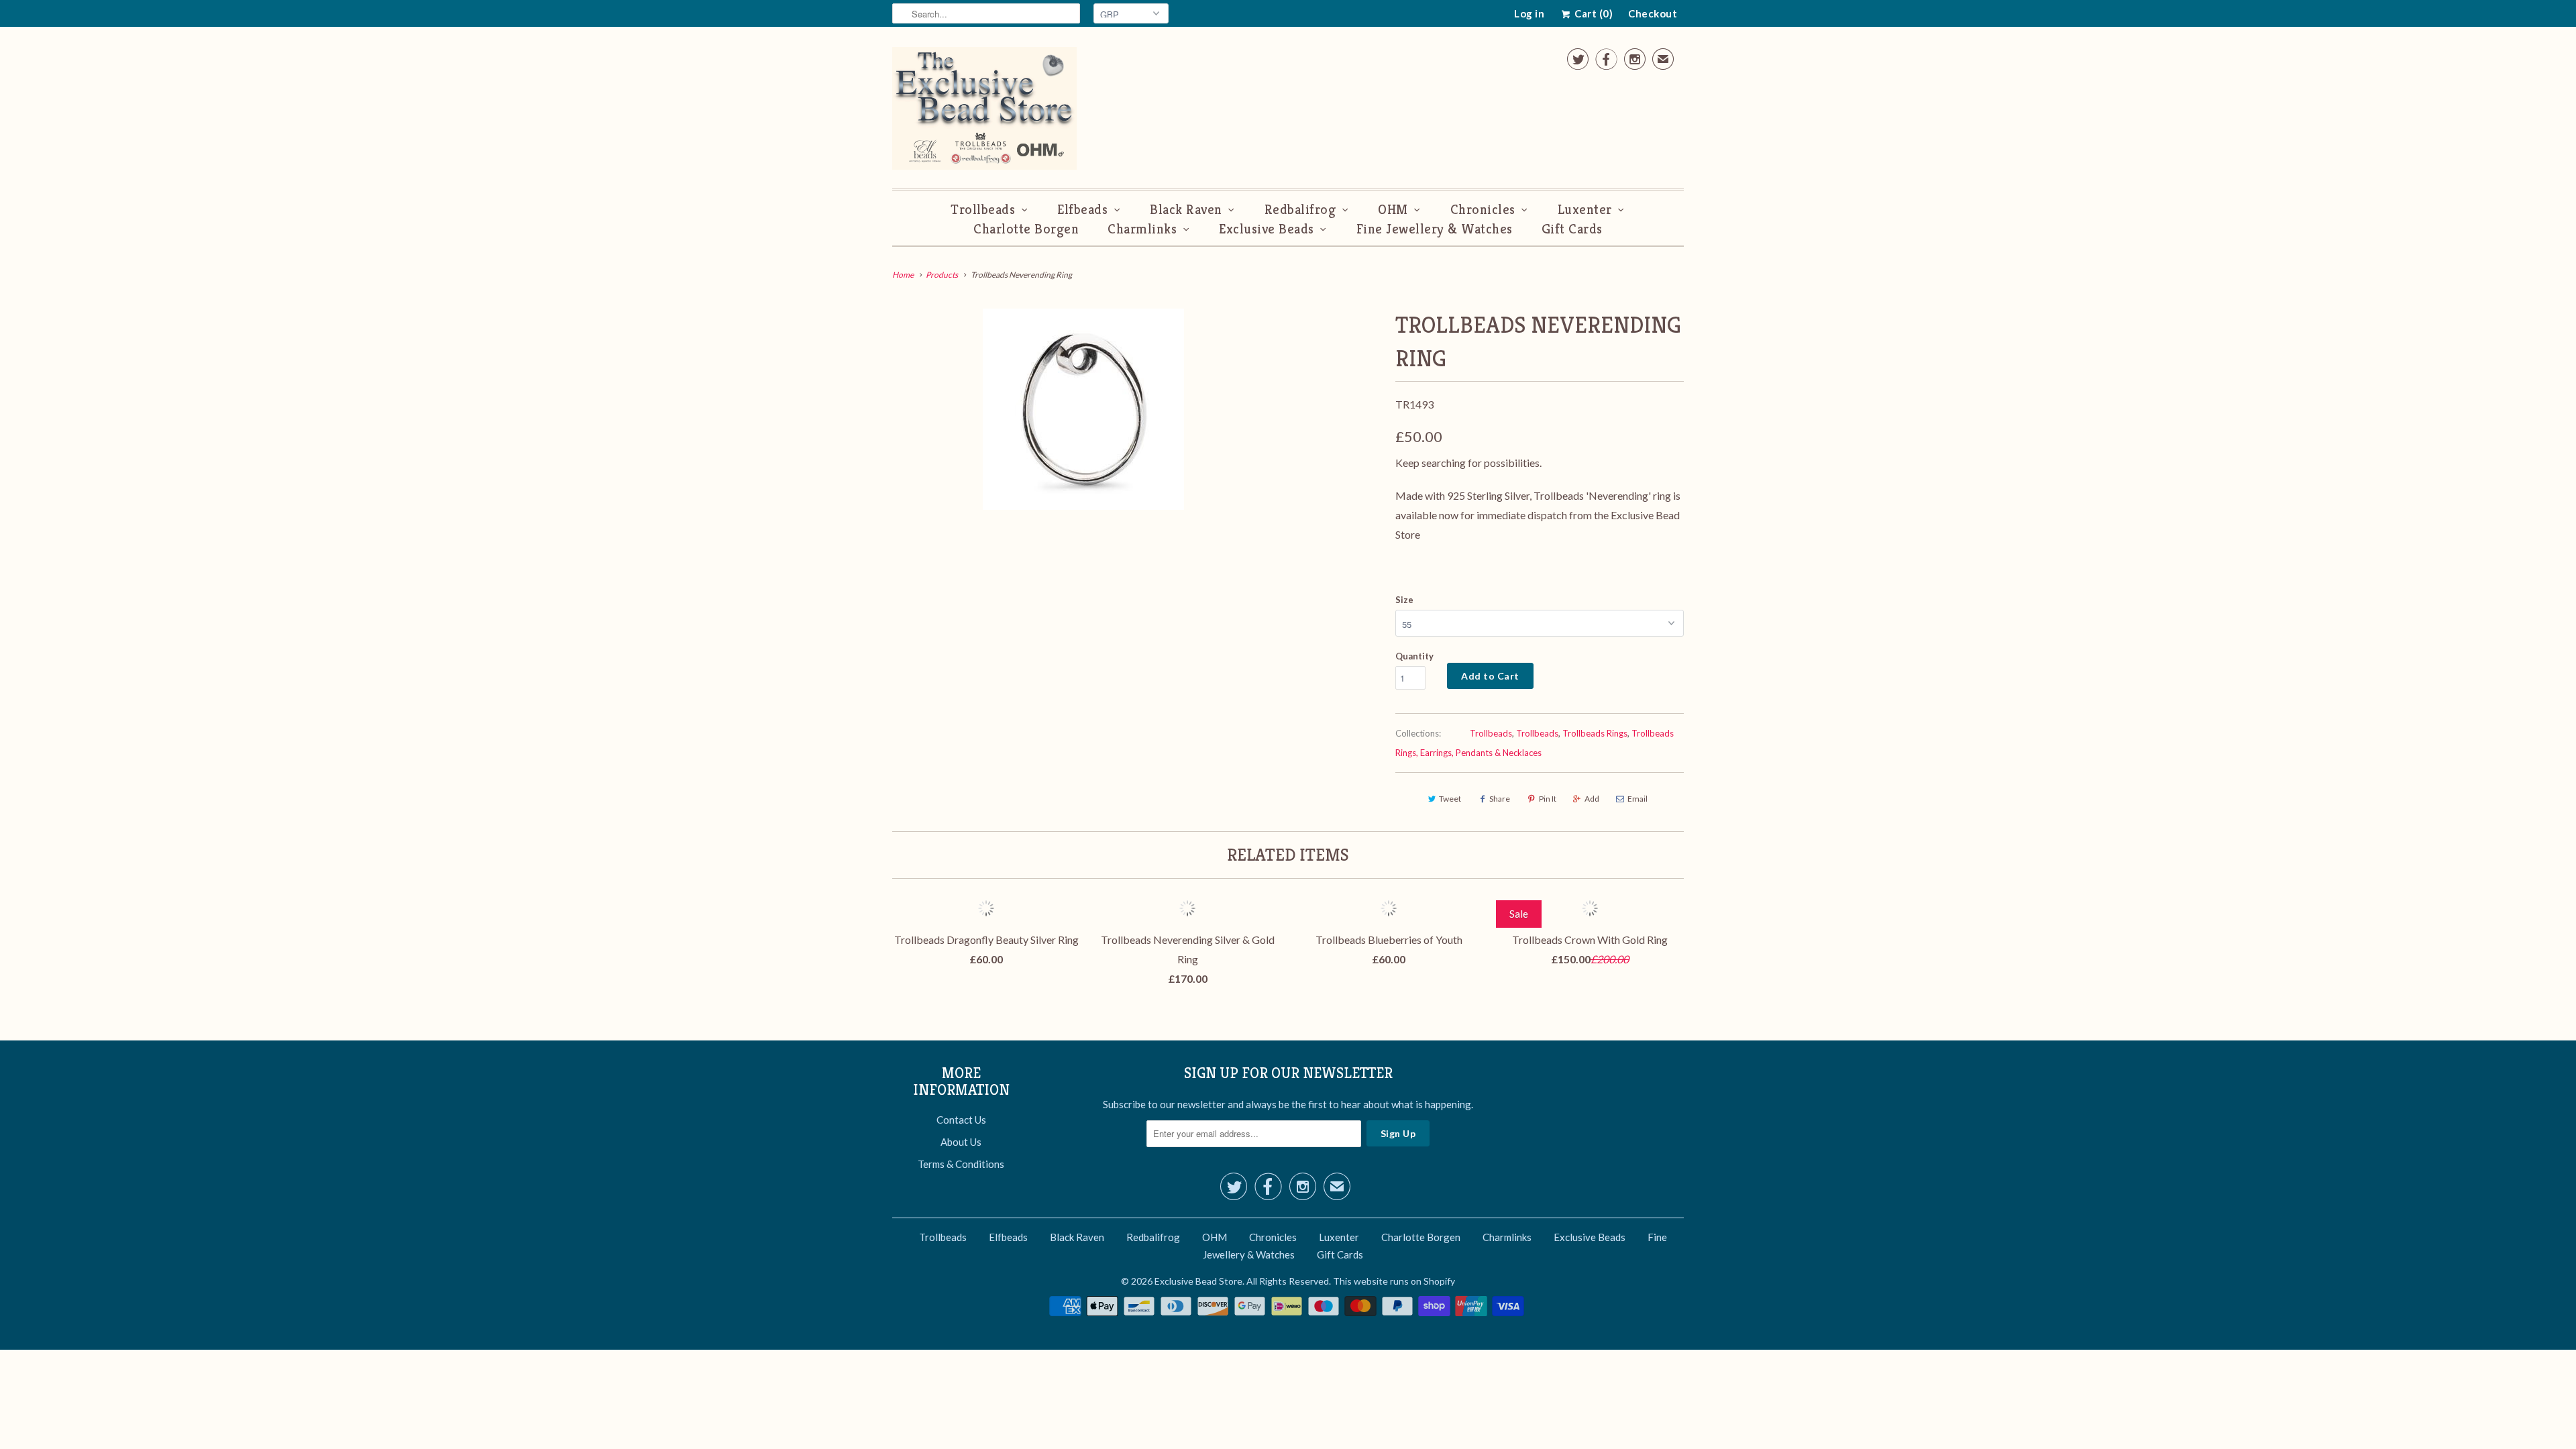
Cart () (1593, 13)
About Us (961, 1142)
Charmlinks (1142, 229)
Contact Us (961, 1120)
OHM (1393, 210)
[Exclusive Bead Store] (984, 111)
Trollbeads (983, 210)
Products (942, 275)
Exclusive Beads (1267, 229)
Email (1638, 799)
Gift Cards (1572, 229)
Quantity (1414, 656)
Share (1500, 799)
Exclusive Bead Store (1198, 1281)
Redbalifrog (1300, 210)
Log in (1529, 13)
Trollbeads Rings (1595, 733)
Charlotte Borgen (1026, 229)
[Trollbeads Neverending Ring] (1083, 409)
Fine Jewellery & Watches (1435, 229)
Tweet (1450, 799)
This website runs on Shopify (1394, 1281)
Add (1592, 799)
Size (1404, 600)
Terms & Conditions (961, 1164)
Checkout (1653, 13)
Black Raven (1186, 210)
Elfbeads (1082, 210)
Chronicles (1483, 210)
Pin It (1548, 799)
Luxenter (1585, 210)
